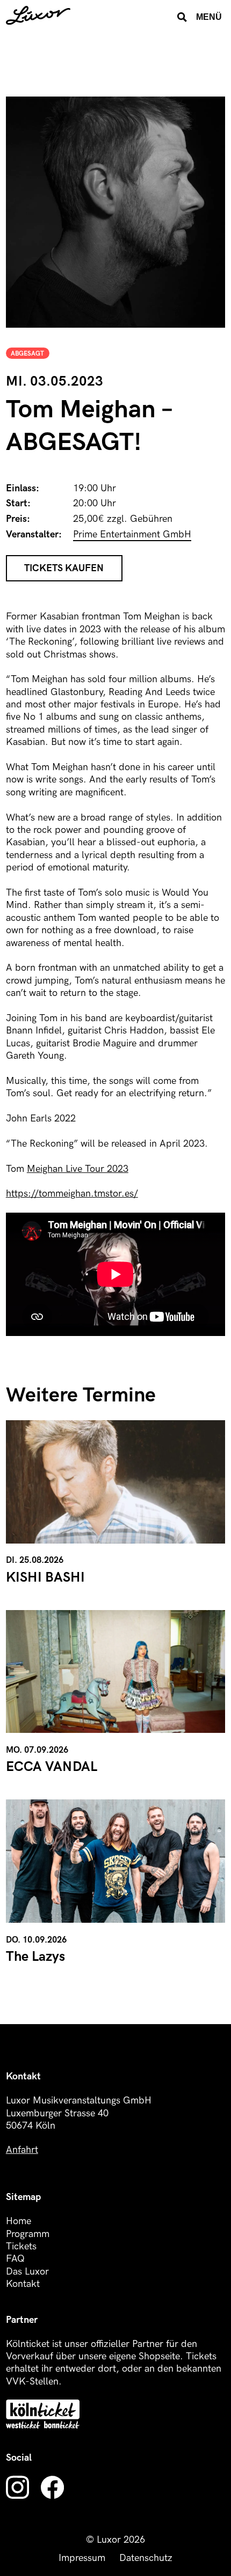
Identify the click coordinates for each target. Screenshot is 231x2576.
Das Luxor (27, 2272)
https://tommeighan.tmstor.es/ (72, 1194)
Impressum (82, 2558)
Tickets (21, 2246)
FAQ (15, 2259)
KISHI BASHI (45, 1578)
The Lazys (35, 1957)
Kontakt (23, 2284)
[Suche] (182, 17)
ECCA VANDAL (52, 1767)
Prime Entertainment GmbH (132, 534)
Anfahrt (22, 2150)
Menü (209, 17)
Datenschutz (146, 2558)
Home (19, 2221)
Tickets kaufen (64, 568)
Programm (28, 2234)
